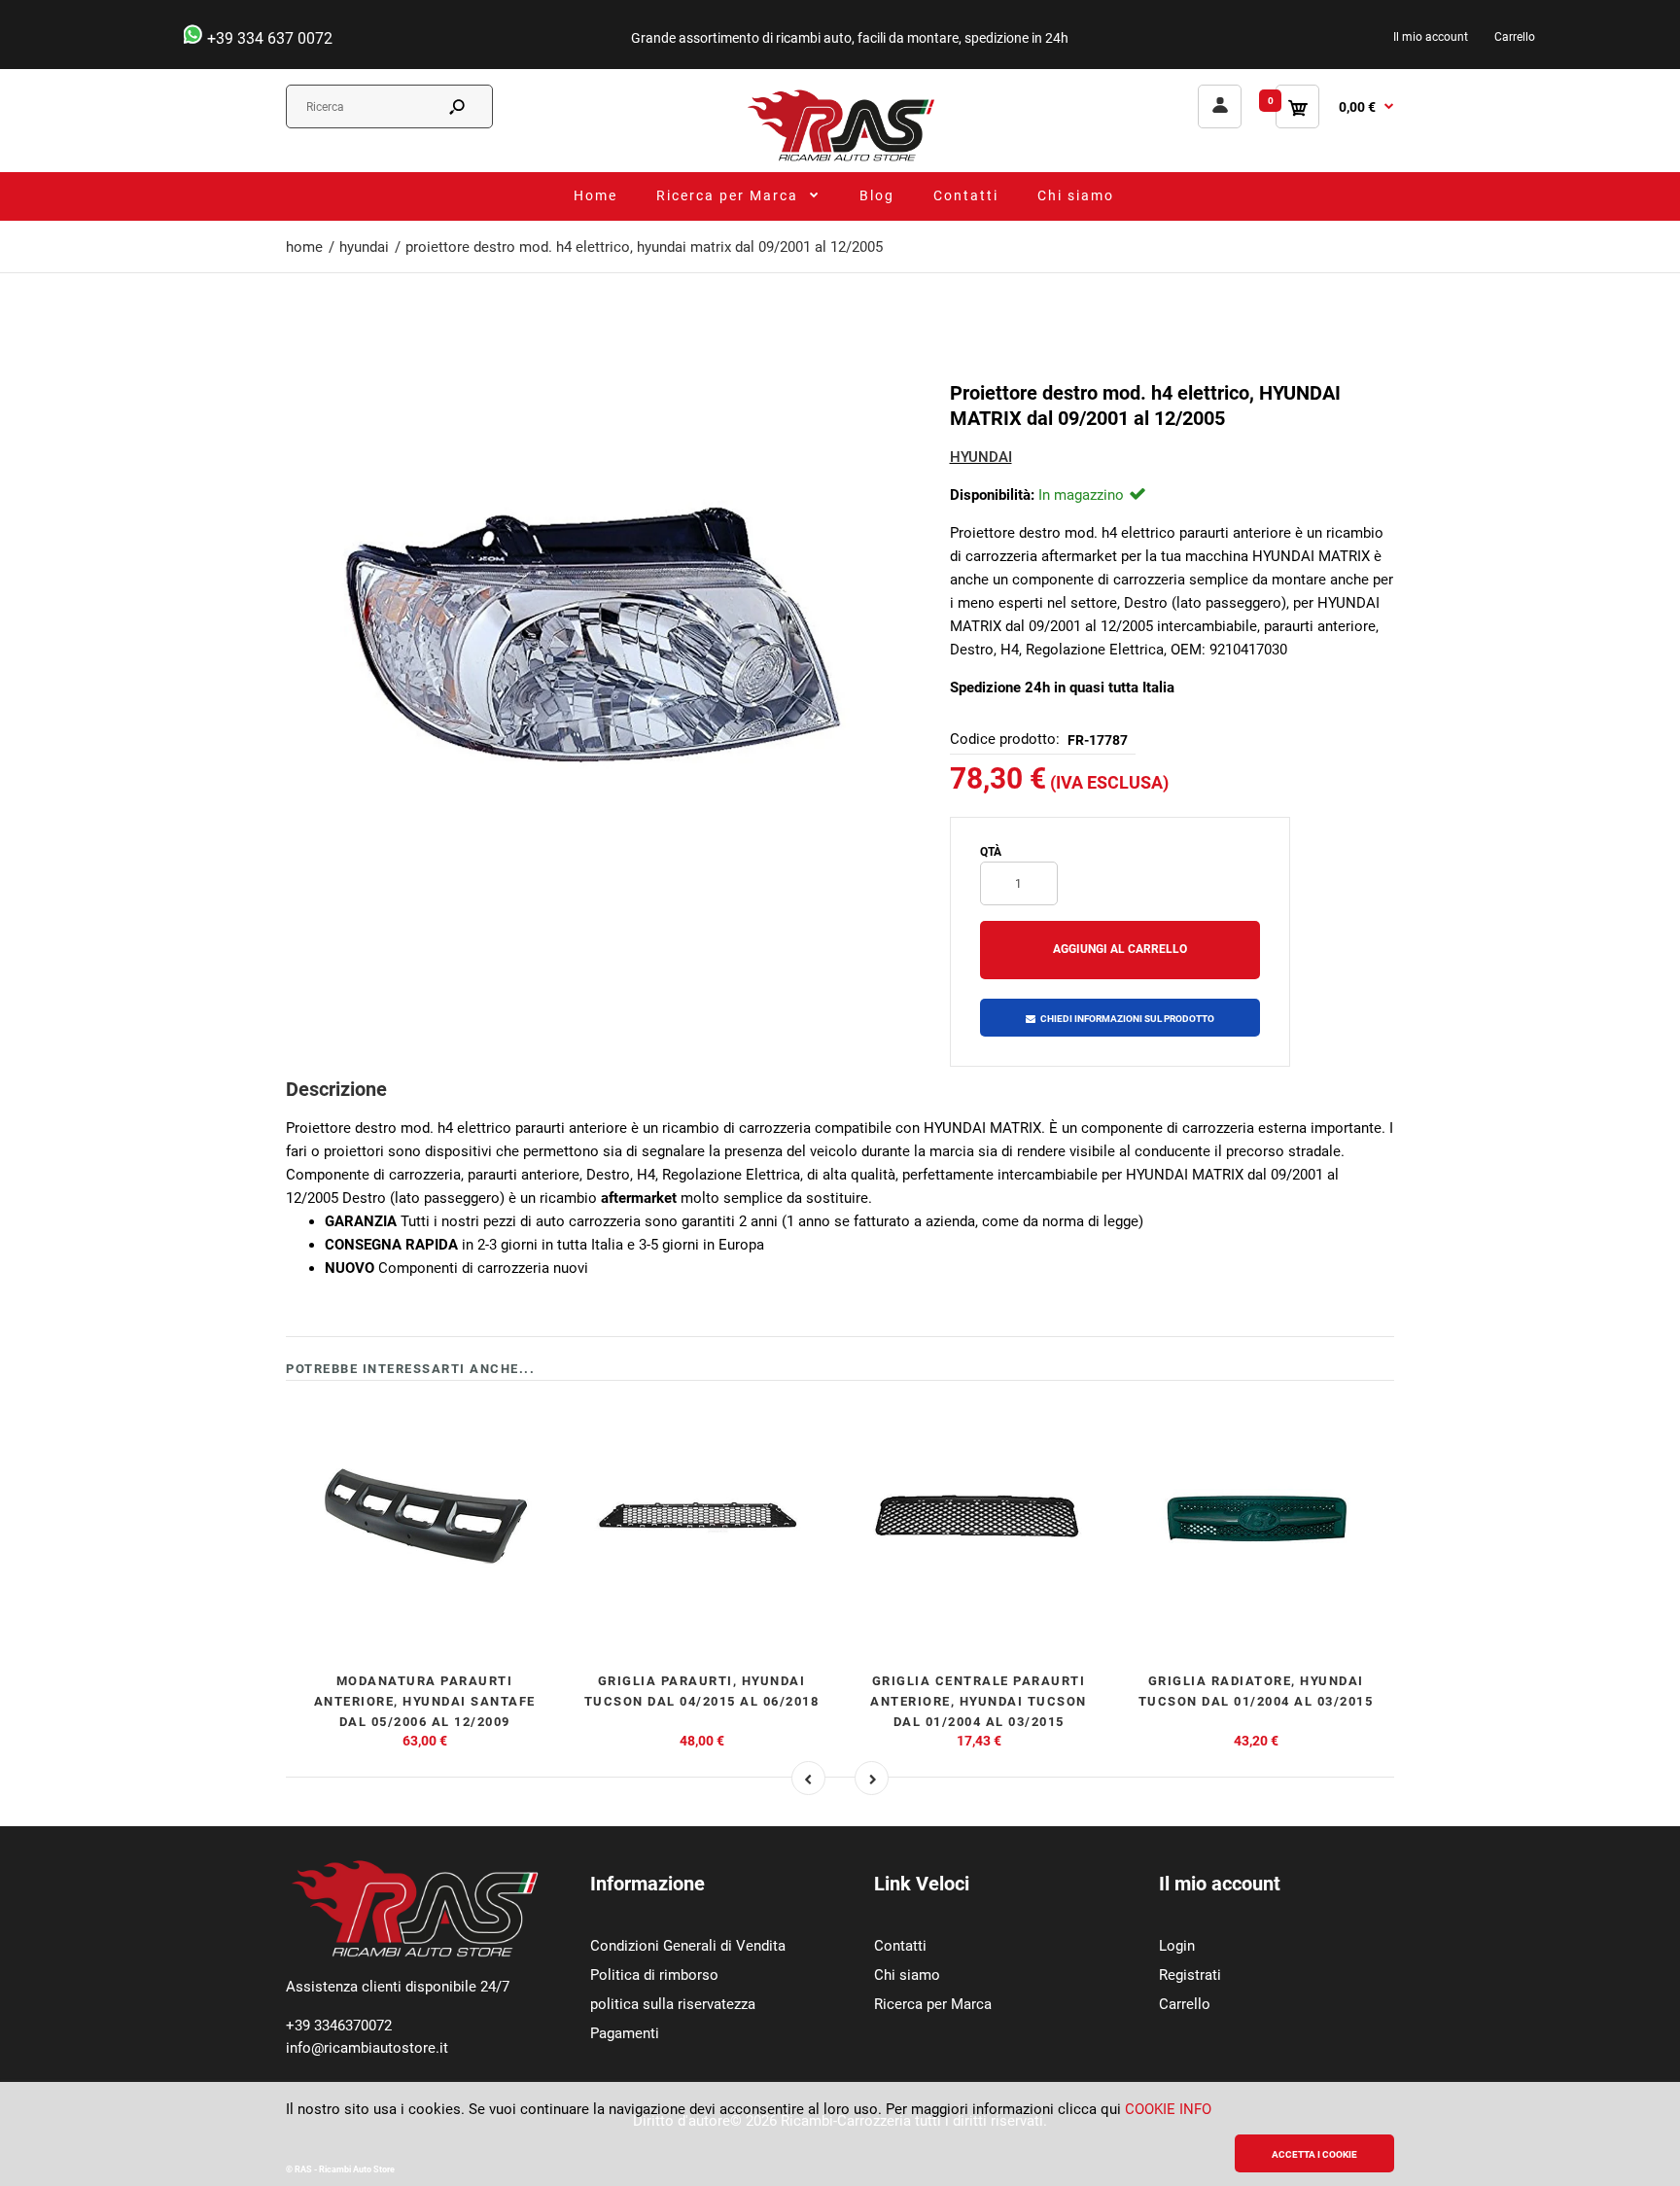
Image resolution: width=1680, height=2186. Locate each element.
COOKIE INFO (1168, 2109)
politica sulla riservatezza (673, 2004)
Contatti (900, 1946)
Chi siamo (907, 1975)
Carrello (1515, 37)
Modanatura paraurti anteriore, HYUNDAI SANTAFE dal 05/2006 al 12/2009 (425, 1701)
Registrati (1190, 1975)
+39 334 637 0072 (268, 38)
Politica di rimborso (654, 1975)
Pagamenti (625, 2033)
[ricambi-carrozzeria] (840, 160)
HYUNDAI (981, 457)
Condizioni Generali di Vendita (688, 1946)
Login (1177, 1946)
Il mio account (1431, 37)
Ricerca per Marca (933, 2004)
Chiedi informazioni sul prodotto (1127, 1019)
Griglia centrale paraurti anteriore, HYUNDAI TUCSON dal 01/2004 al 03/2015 (979, 1701)
